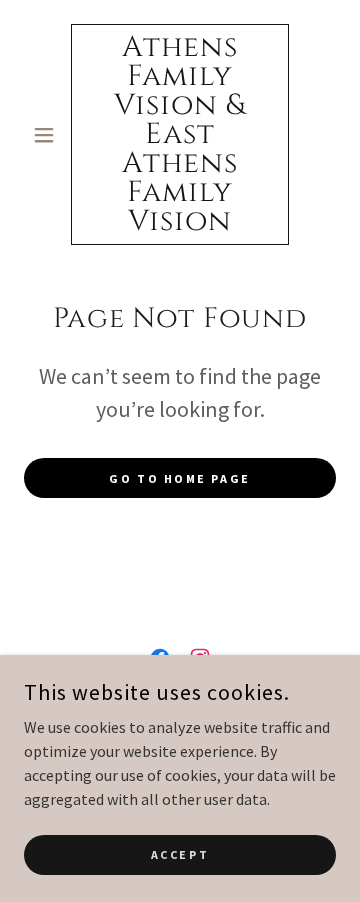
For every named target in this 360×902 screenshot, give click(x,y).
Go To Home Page (180, 478)
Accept (180, 854)
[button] (47, 135)
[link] (180, 134)
